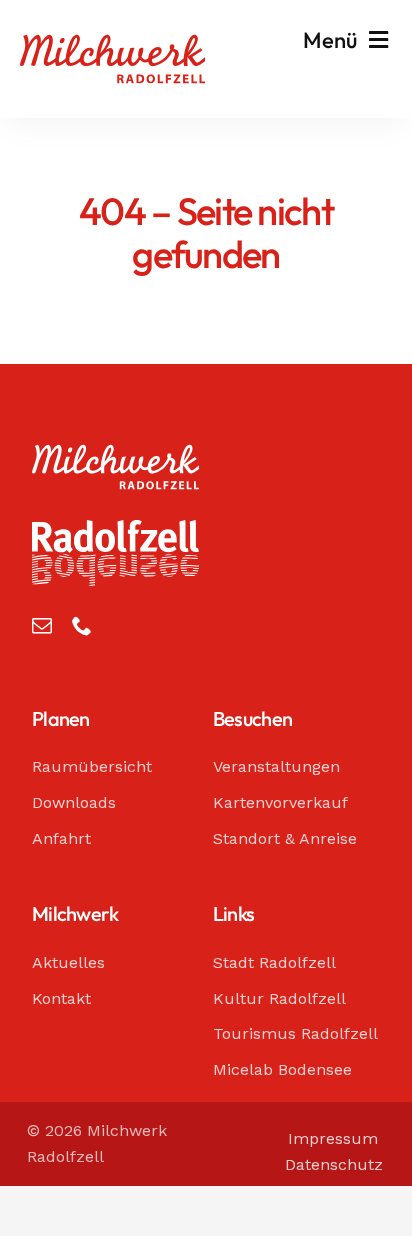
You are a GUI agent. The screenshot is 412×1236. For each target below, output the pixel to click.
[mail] (42, 626)
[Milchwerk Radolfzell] (112, 44)
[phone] (82, 626)
